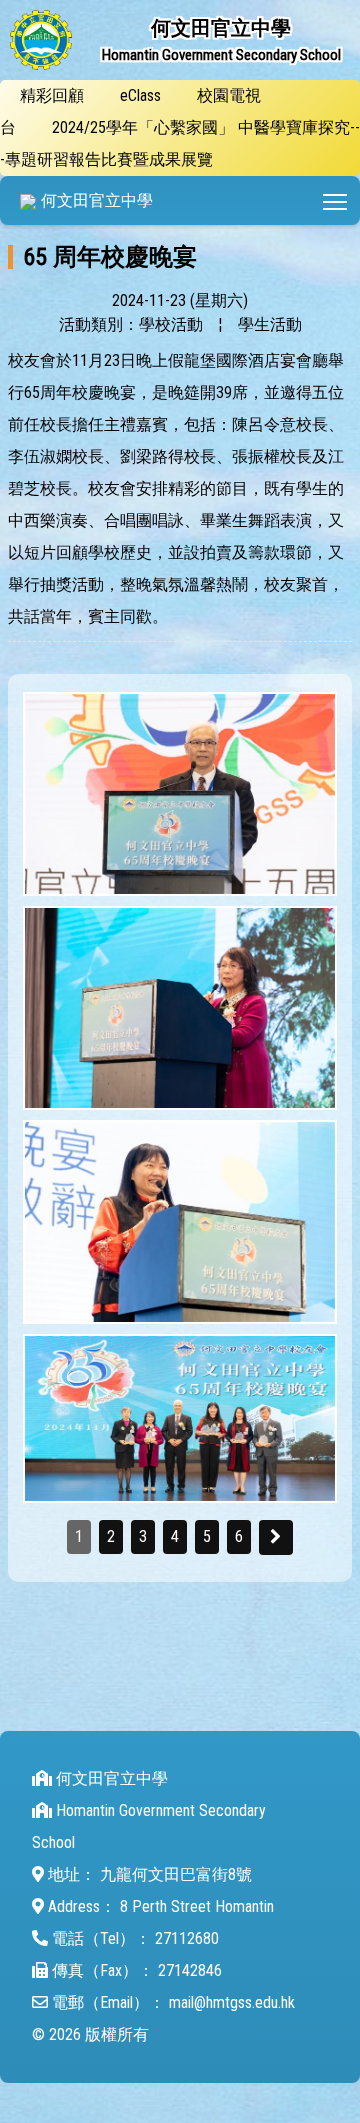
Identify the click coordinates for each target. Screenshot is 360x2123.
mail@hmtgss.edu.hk (232, 2002)
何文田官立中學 (97, 200)
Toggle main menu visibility (335, 200)
